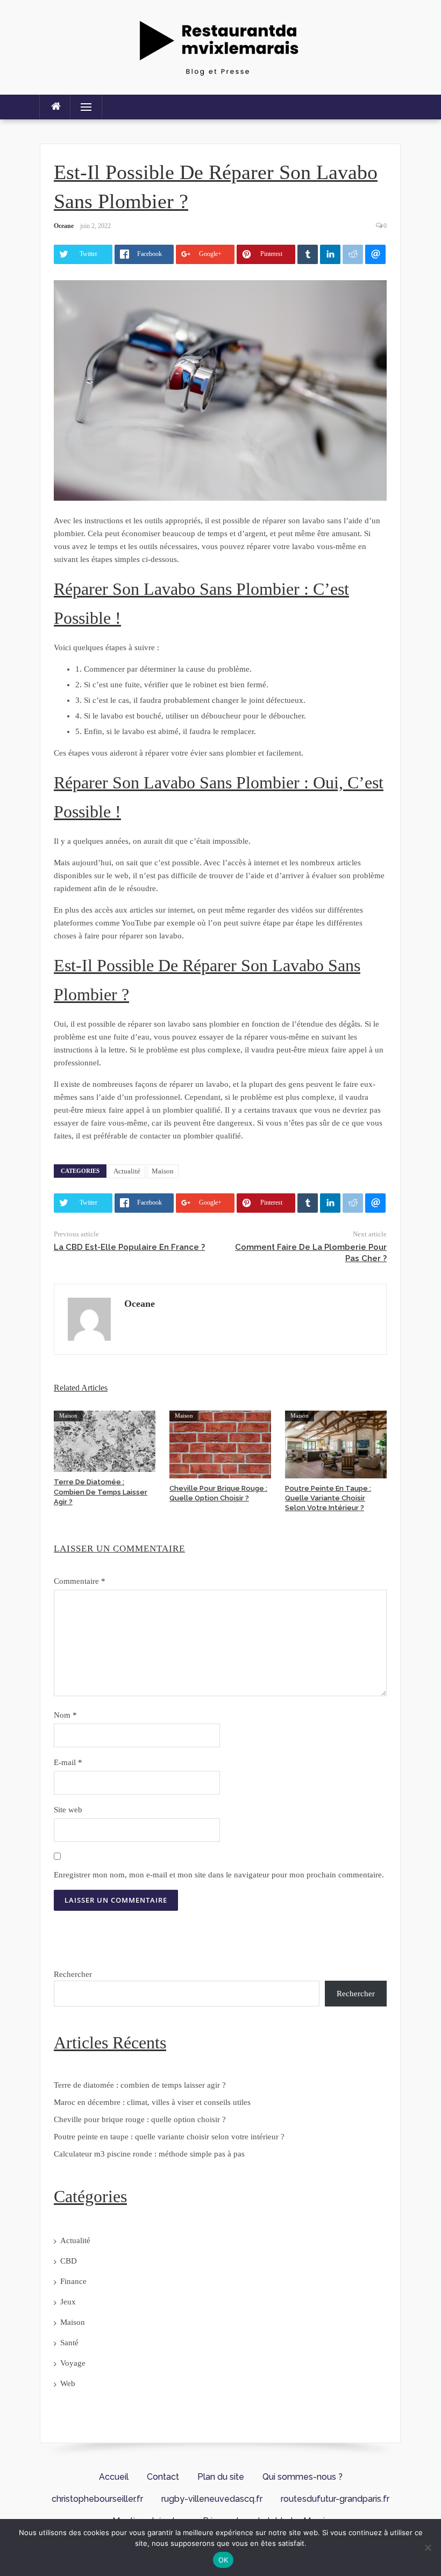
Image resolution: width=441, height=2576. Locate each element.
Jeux (68, 2302)
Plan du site (221, 2477)
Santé (69, 2343)
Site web (68, 1810)
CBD (69, 2261)
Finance (73, 2281)
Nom (65, 1715)
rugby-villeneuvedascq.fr (212, 2499)
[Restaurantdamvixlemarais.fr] (220, 46)
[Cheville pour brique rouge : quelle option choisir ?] (220, 1443)
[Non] (428, 2547)
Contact (163, 2477)
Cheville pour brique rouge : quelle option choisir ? (140, 2119)
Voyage (73, 2363)
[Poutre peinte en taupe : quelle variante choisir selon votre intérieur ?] (336, 1443)
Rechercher (73, 1974)
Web (68, 2383)
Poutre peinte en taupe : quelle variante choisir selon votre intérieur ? (328, 1498)
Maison (163, 1171)
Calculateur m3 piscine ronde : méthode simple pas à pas (149, 2154)
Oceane (64, 226)
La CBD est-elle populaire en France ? (129, 1247)
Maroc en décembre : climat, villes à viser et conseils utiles (152, 2102)
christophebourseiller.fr (97, 2499)
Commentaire (80, 1581)
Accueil (114, 2477)
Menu (81, 107)
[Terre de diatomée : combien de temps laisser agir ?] (105, 1440)
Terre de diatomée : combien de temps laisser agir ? (101, 1492)
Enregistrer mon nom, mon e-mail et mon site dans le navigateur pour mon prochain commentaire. (219, 1875)
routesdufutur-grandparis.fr (335, 2499)
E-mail (68, 1762)
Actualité (127, 1171)
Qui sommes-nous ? (303, 2477)
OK (223, 2560)
